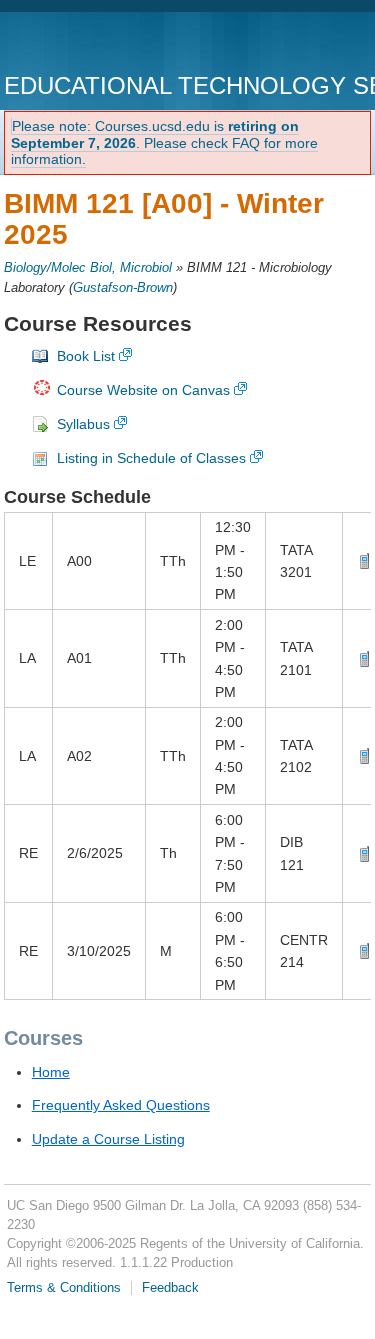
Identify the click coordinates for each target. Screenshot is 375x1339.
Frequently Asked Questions (121, 1105)
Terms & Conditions (64, 1288)
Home (51, 1072)
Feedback (170, 1288)
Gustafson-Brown (123, 288)
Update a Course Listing (108, 1139)
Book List (86, 356)
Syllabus (83, 424)
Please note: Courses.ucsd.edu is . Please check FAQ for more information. (164, 143)
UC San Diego (118, 44)
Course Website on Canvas (143, 390)
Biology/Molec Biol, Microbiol (88, 268)
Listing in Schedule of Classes (151, 458)
